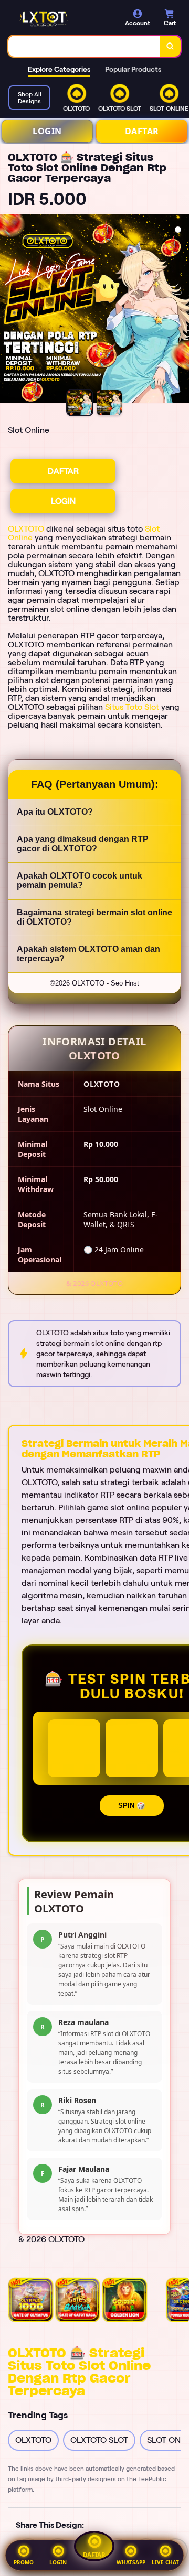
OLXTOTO (26, 529)
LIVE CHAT (165, 2562)
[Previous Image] (8, 310)
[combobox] (84, 46)
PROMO (24, 2562)
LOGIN (47, 131)
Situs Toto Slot (132, 707)
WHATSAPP (131, 2562)
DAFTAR (142, 131)
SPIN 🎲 (132, 1806)
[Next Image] (181, 310)
